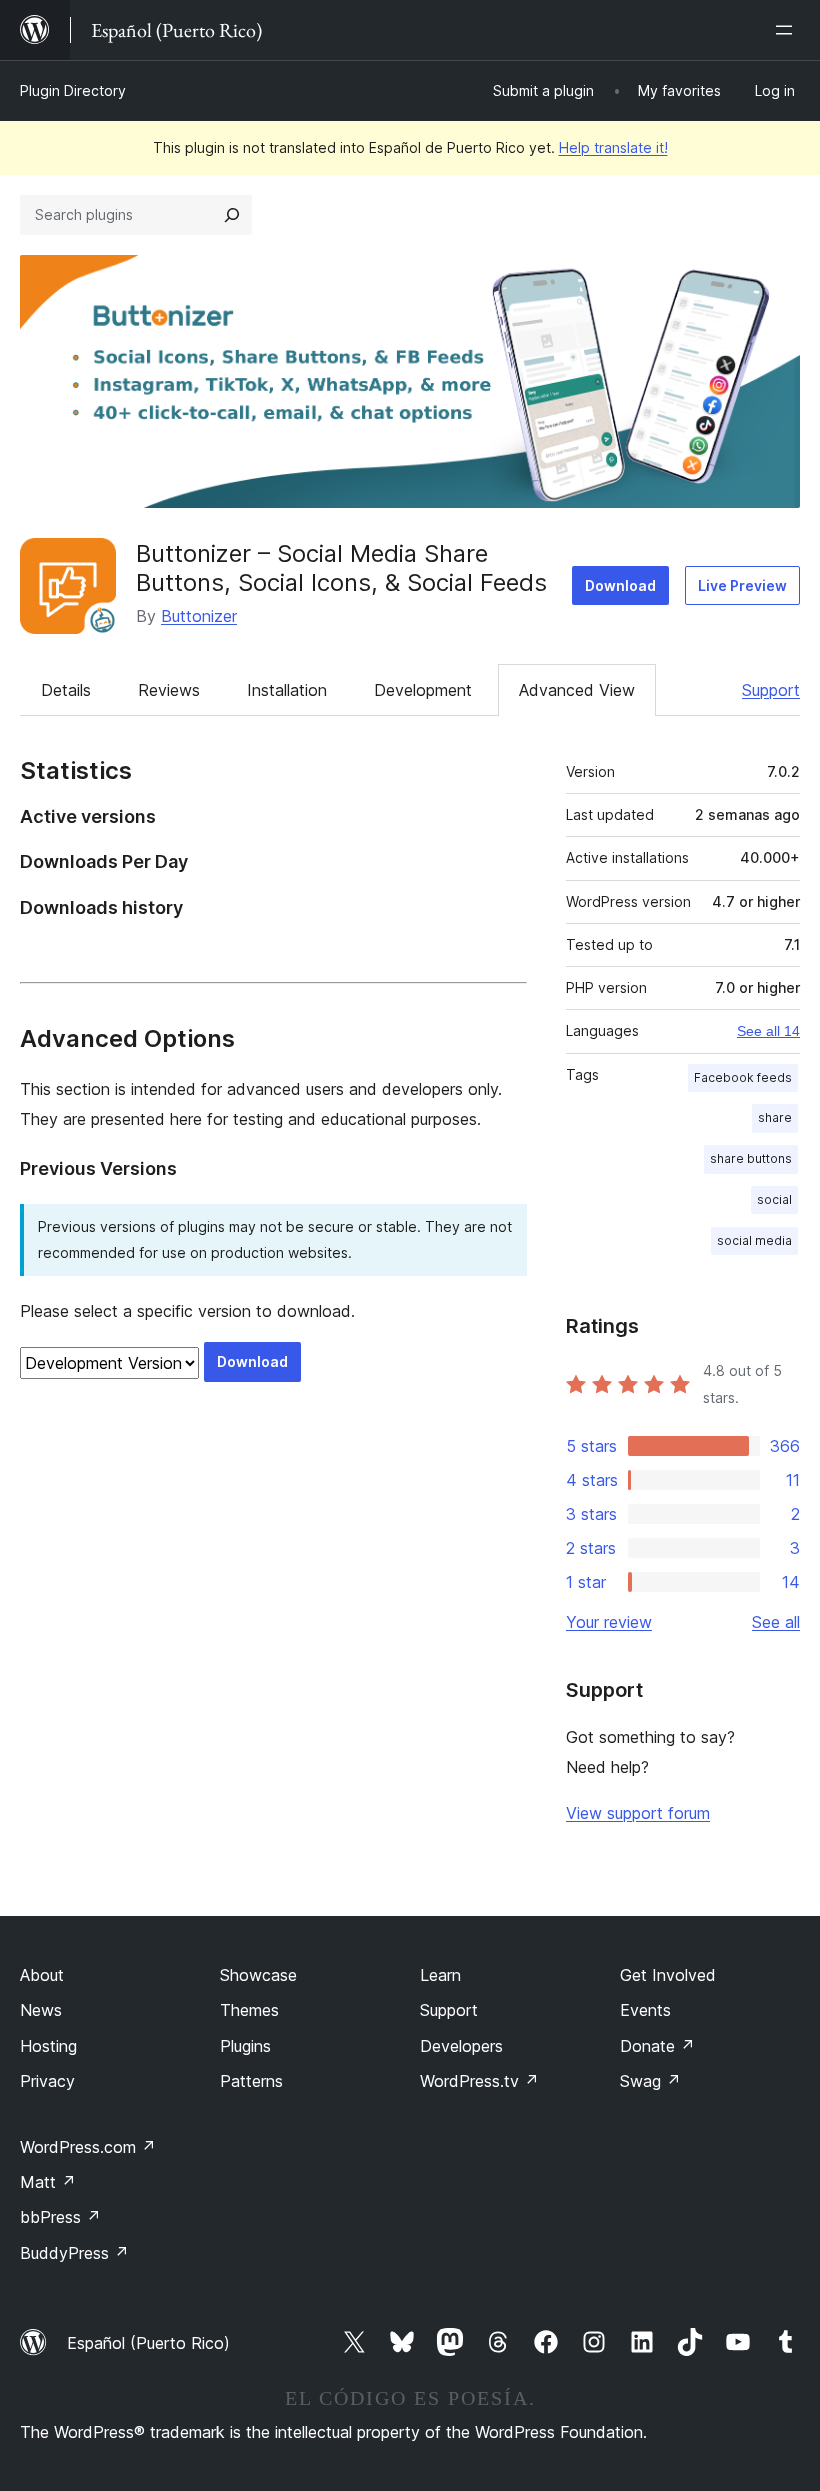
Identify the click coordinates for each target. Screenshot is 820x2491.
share (775, 1117)
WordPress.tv (479, 2081)
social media (754, 1240)
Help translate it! (613, 147)
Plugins (245, 2046)
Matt (48, 2182)
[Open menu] (788, 30)
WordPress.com (88, 2147)
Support (771, 690)
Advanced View (577, 690)
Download (620, 585)
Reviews (169, 690)
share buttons (751, 1158)
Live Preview (742, 585)
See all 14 (768, 1031)
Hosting (48, 2046)
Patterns (251, 2081)
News (41, 2010)
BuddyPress (74, 2253)
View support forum (638, 1813)
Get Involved (668, 1975)
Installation (287, 690)
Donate (657, 2046)
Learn (440, 1975)
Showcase (258, 1975)
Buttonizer (199, 616)
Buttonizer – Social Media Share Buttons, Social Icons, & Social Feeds (341, 568)
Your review (609, 1622)
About (42, 1975)
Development (423, 690)
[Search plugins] (232, 215)
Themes (249, 2010)
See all (776, 1622)
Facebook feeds (743, 1077)
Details (66, 690)
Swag (650, 2081)
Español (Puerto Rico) (148, 2343)
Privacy (47, 2081)
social (774, 1199)
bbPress (60, 2217)
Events (645, 2010)
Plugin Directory (73, 90)
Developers (461, 2046)
